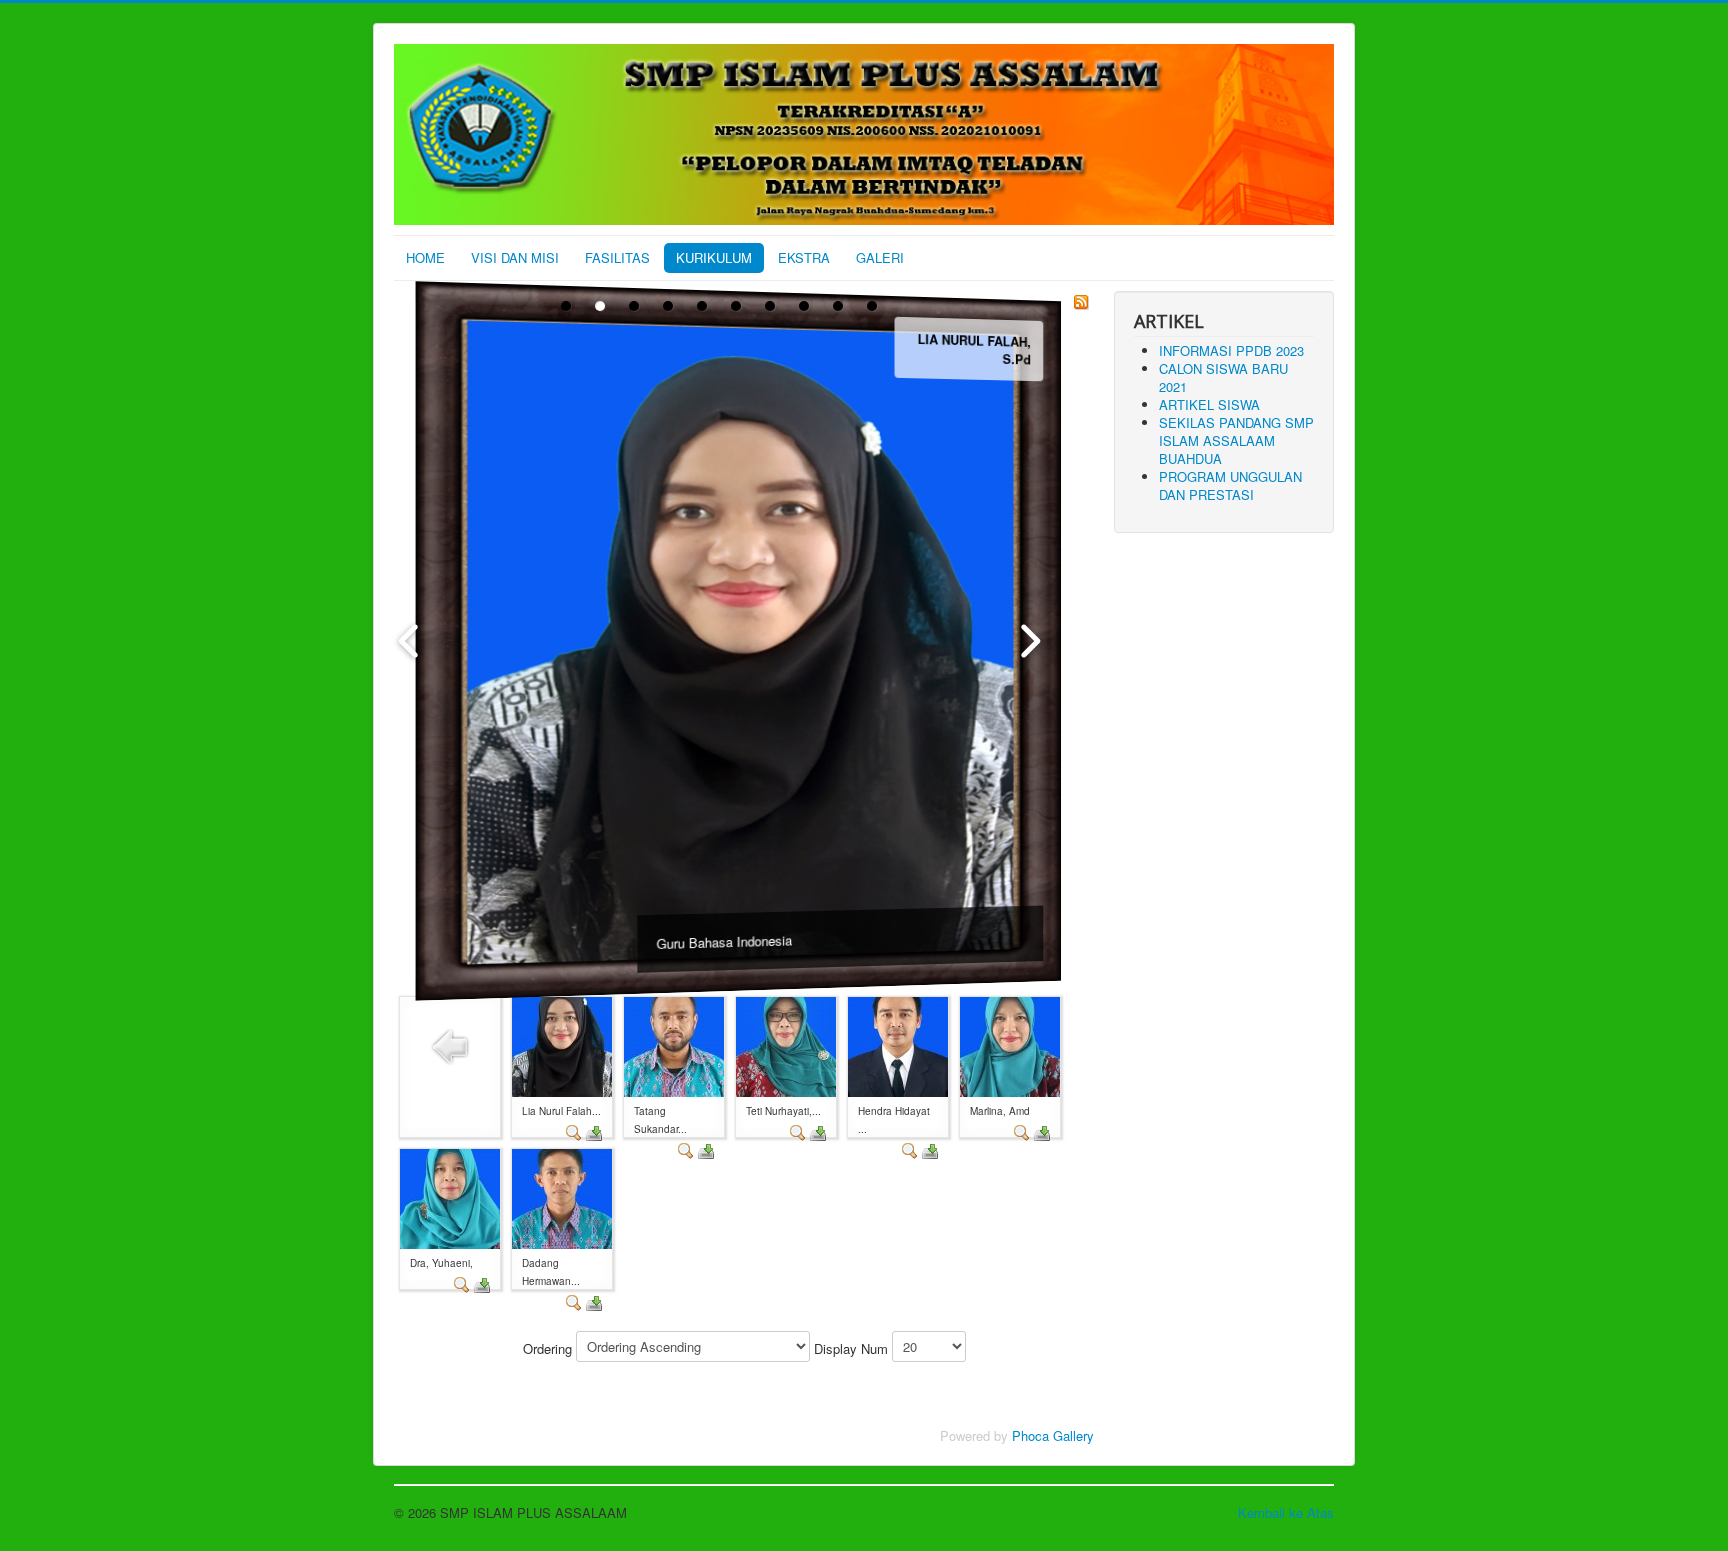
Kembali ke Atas (1286, 1512)
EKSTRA (804, 257)
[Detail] (574, 1130)
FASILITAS (617, 257)
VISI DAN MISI (515, 257)
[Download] (594, 1130)
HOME (425, 257)
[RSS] (1081, 299)
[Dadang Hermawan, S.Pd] (562, 1197)
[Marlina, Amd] (1010, 1045)
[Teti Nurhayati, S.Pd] (786, 1045)
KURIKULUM (714, 257)
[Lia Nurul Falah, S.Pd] (562, 1045)
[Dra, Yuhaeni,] (450, 1197)
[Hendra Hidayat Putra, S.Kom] (898, 1045)
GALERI (880, 257)
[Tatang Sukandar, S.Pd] (674, 1045)
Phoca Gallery (1053, 1435)
